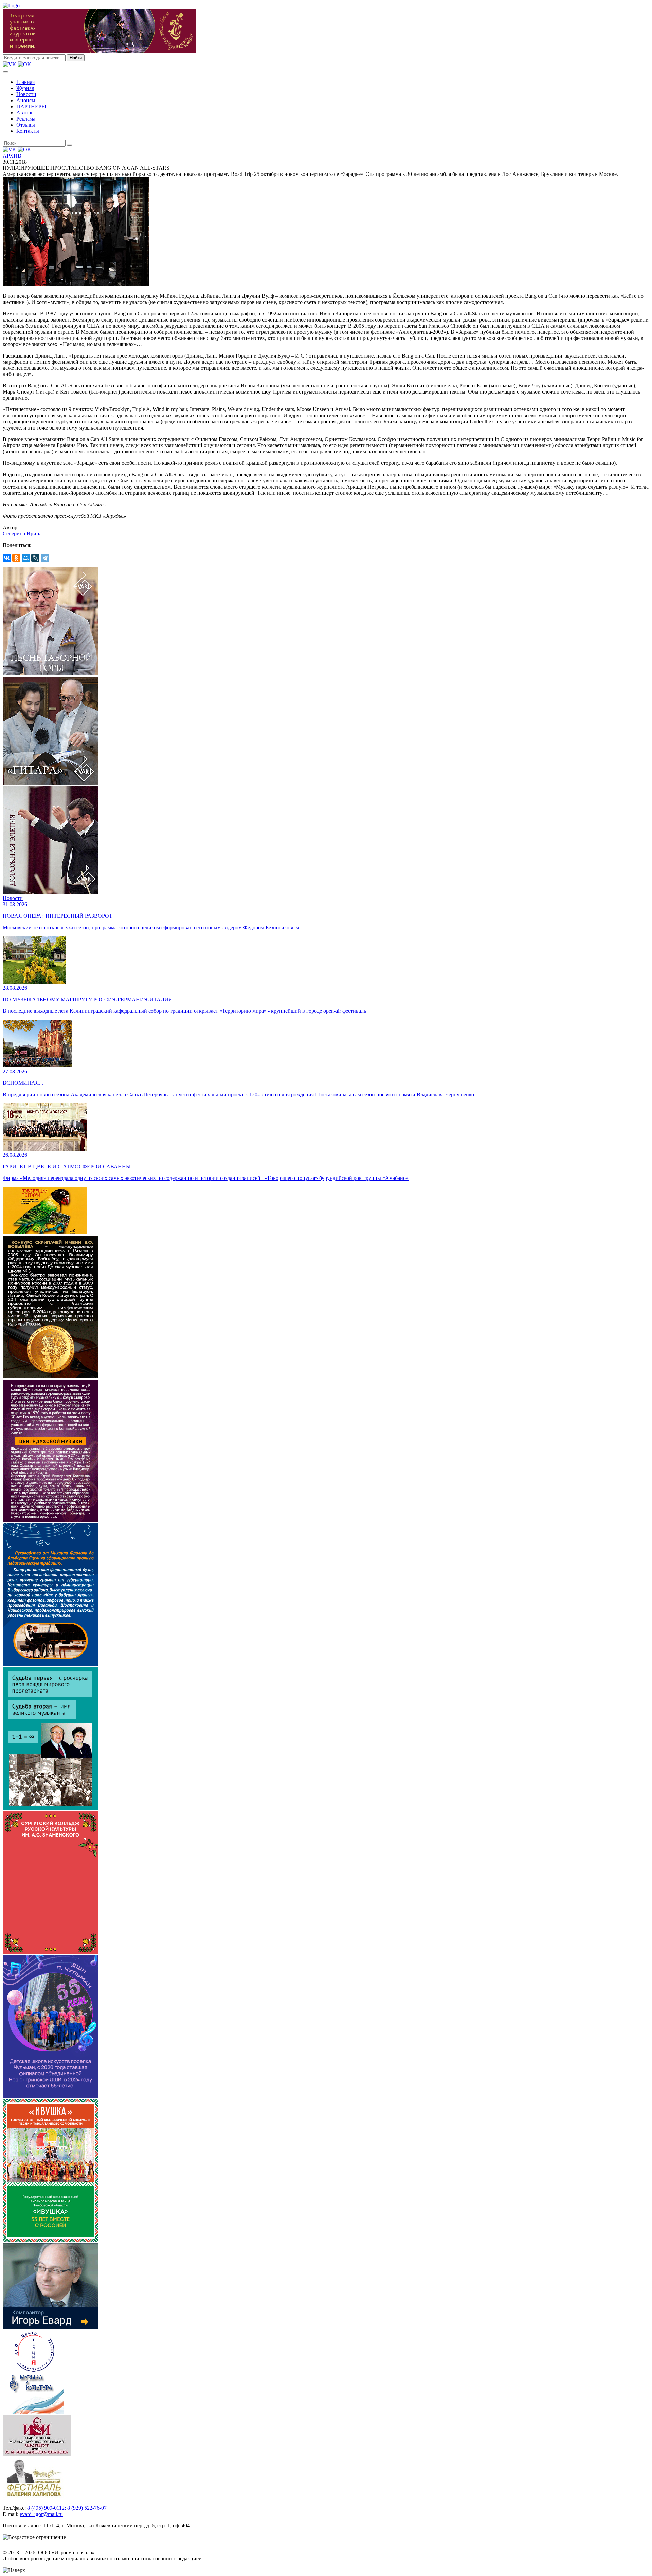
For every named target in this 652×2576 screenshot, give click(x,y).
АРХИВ (12, 156)
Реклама (26, 119)
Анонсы (26, 100)
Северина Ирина (22, 534)
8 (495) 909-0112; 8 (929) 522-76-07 (67, 2508)
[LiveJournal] (35, 558)
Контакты (28, 131)
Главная (25, 82)
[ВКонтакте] (7, 558)
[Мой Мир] (26, 558)
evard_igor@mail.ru (41, 2514)
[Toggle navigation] (5, 72)
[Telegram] (45, 558)
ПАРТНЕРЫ (31, 106)
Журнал (25, 88)
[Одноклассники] (16, 558)
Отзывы (26, 125)
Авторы (25, 113)
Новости (26, 94)
